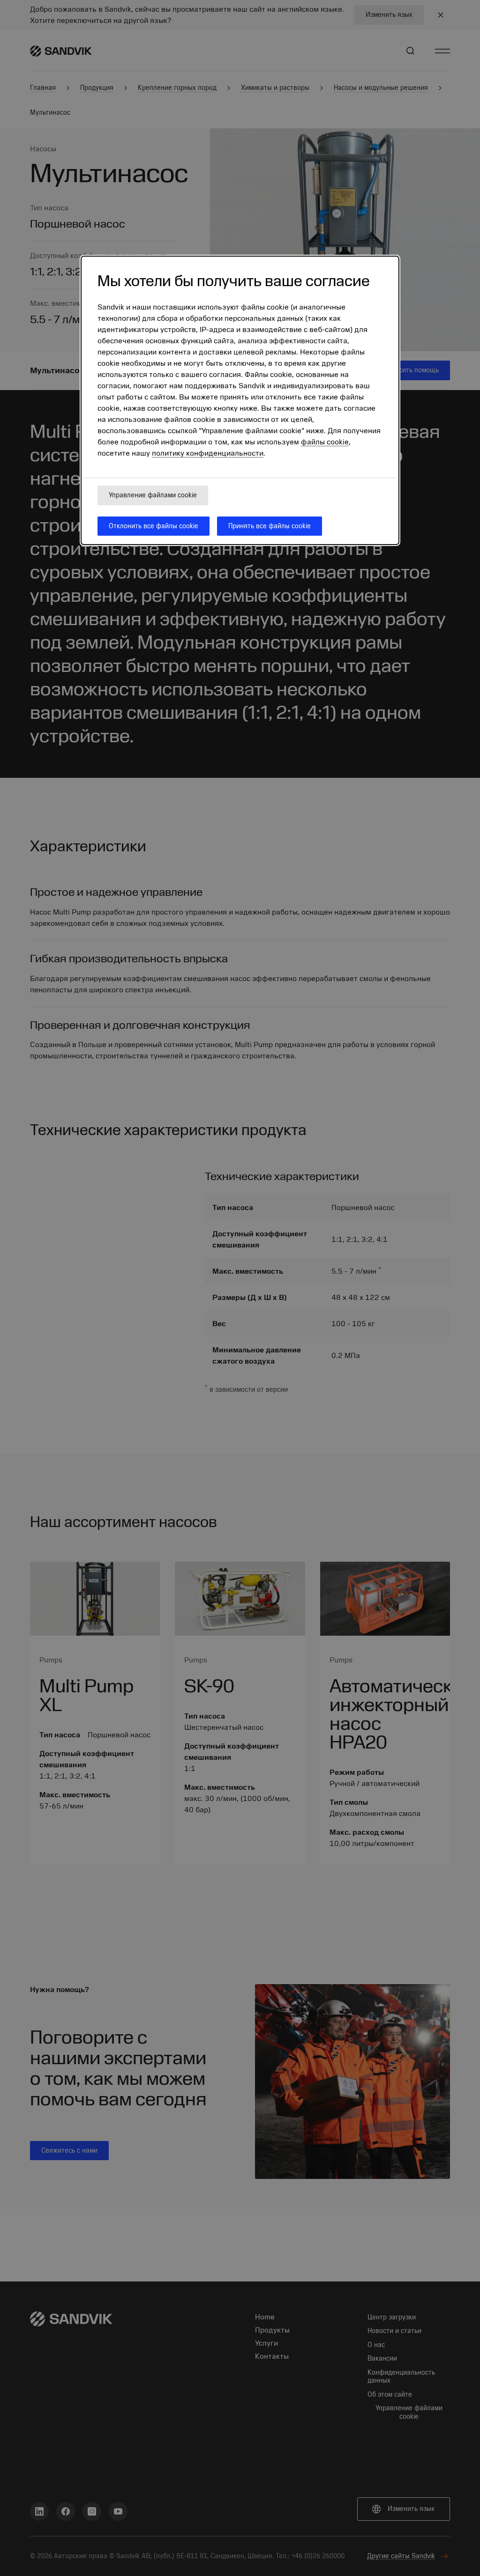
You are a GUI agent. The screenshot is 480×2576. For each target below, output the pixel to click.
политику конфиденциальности (208, 453)
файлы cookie (325, 442)
